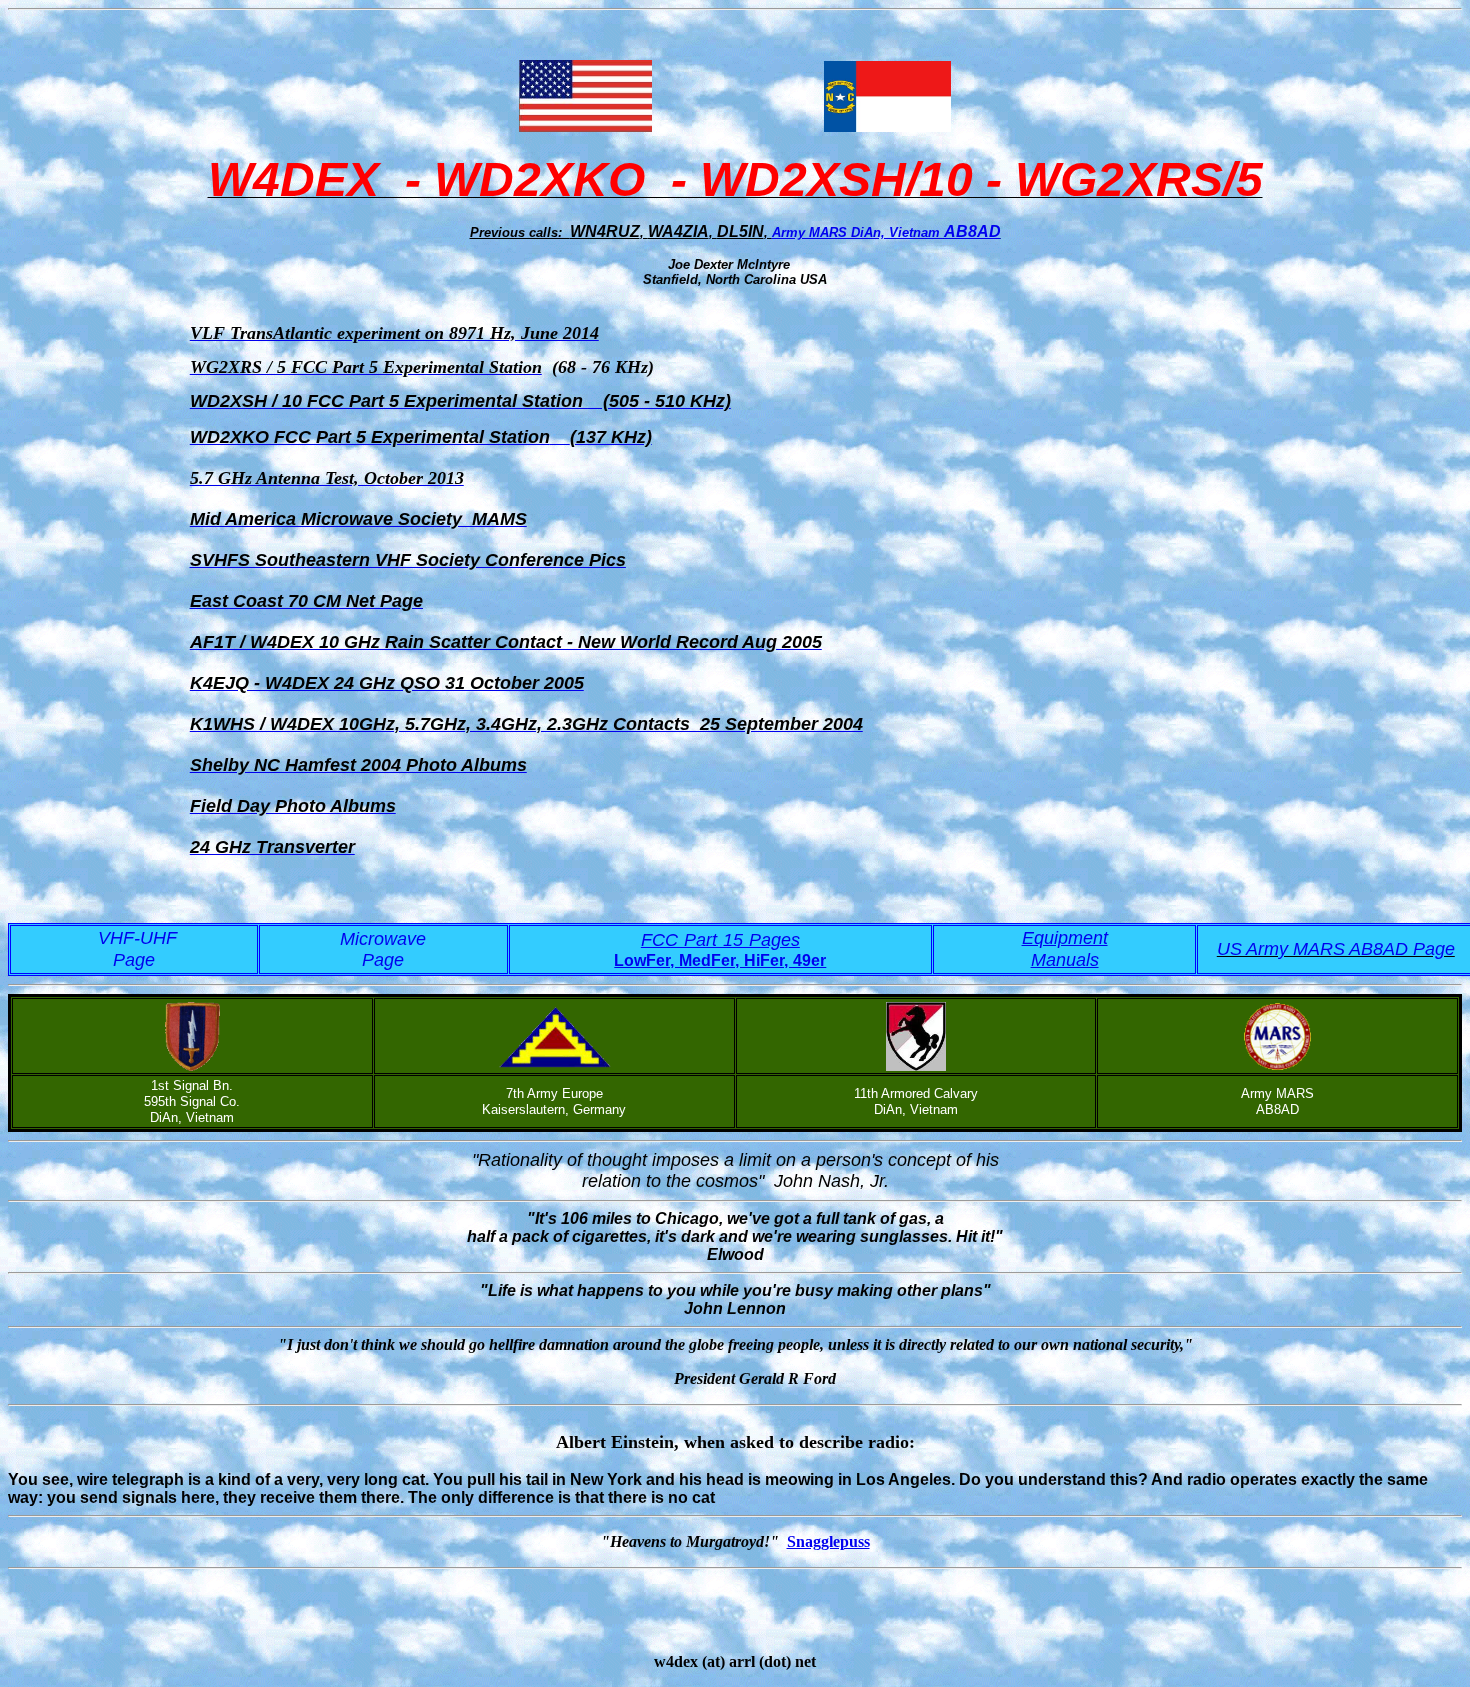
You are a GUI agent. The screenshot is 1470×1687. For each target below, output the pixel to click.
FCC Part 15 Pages (720, 940)
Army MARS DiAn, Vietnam (858, 232)
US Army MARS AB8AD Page (1336, 949)
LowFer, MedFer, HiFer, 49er (720, 960)
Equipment (1065, 938)
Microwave (383, 939)
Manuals (1065, 960)
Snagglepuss (828, 1541)
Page (383, 960)
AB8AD (972, 231)
